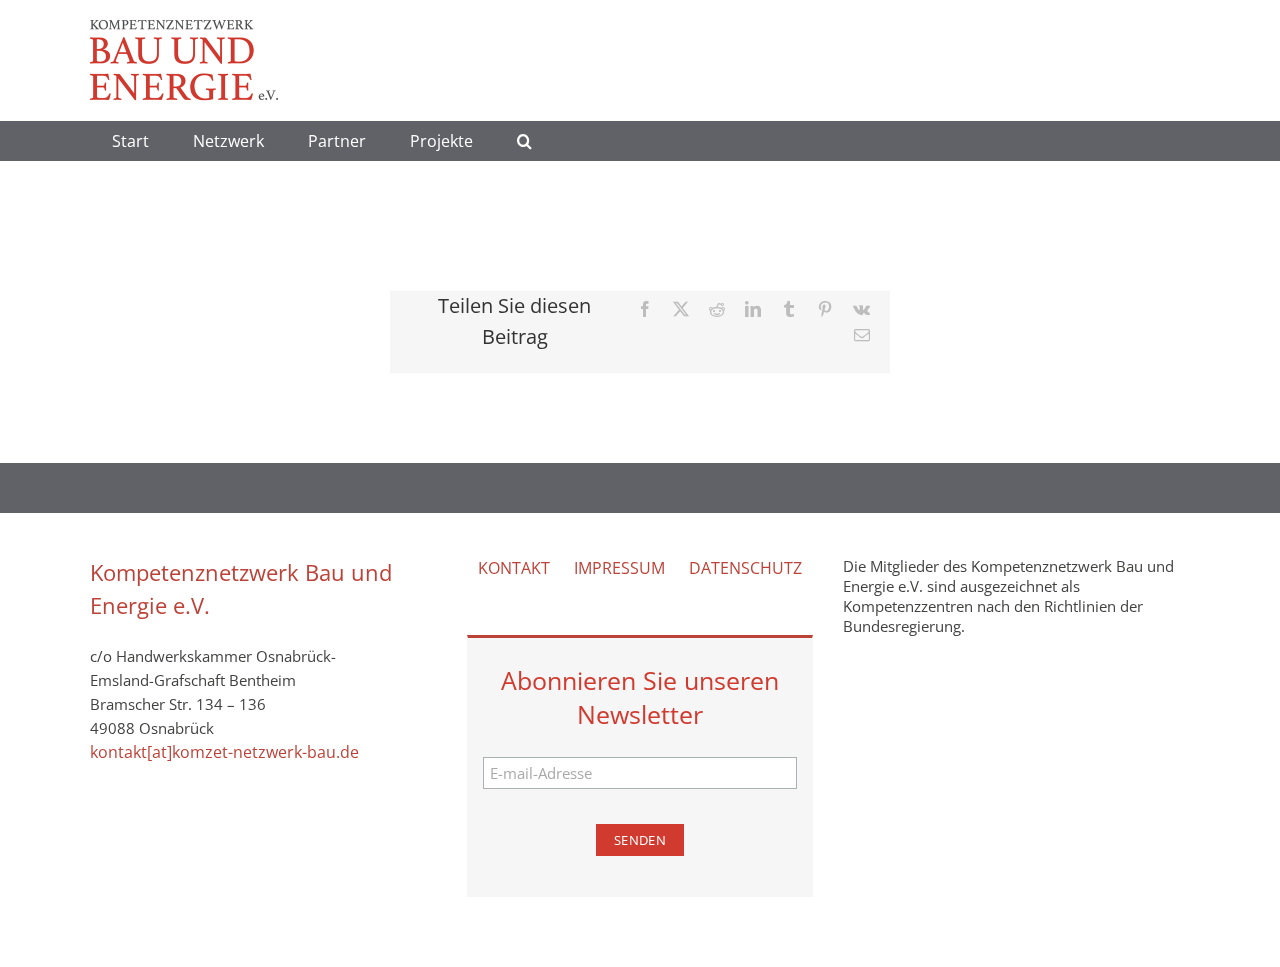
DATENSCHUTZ (745, 568)
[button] (524, 141)
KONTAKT (514, 568)
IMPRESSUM (619, 568)
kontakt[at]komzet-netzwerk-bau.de (224, 752)
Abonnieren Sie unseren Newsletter (640, 697)
